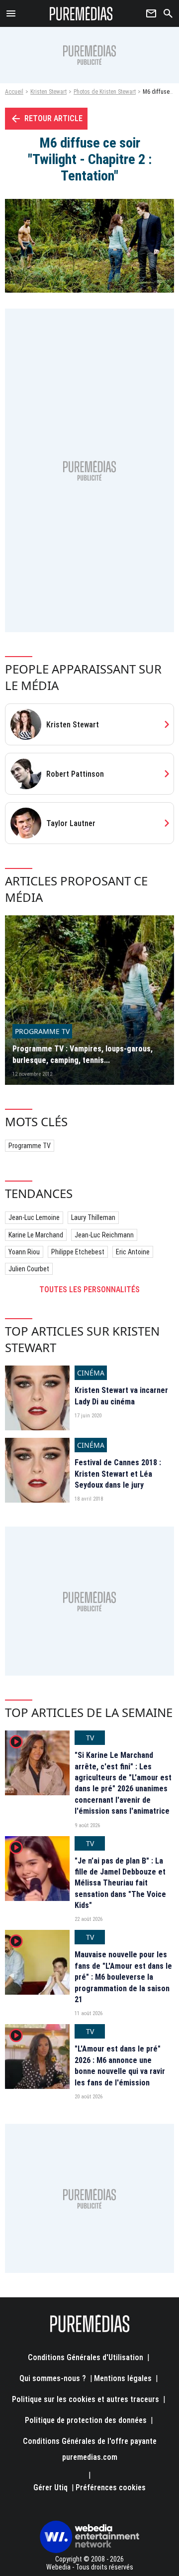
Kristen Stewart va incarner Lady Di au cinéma (121, 1396)
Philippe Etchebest (78, 1252)
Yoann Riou (24, 1252)
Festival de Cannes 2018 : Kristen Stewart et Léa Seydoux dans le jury (118, 1474)
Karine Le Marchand (36, 1235)
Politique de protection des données (86, 2420)
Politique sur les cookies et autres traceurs (86, 2399)
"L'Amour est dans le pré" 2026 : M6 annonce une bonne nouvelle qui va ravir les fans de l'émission (120, 2065)
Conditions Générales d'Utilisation (86, 2357)
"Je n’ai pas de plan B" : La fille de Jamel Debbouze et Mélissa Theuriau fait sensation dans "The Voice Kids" (120, 1883)
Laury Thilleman (93, 1217)
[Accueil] (81, 13)
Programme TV (30, 1146)
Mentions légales (123, 2378)
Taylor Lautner (71, 823)
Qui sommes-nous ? (53, 2378)
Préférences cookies (111, 2488)
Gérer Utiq (50, 2488)
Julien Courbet (29, 1269)
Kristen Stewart (48, 92)
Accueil (14, 92)
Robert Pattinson (75, 774)
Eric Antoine (133, 1252)
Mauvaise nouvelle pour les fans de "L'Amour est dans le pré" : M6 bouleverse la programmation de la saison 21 (123, 1977)
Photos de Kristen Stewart (105, 92)
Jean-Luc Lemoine (34, 1217)
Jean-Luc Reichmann (104, 1235)
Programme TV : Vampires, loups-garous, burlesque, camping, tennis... (83, 1054)
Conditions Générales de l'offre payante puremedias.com (90, 2449)
